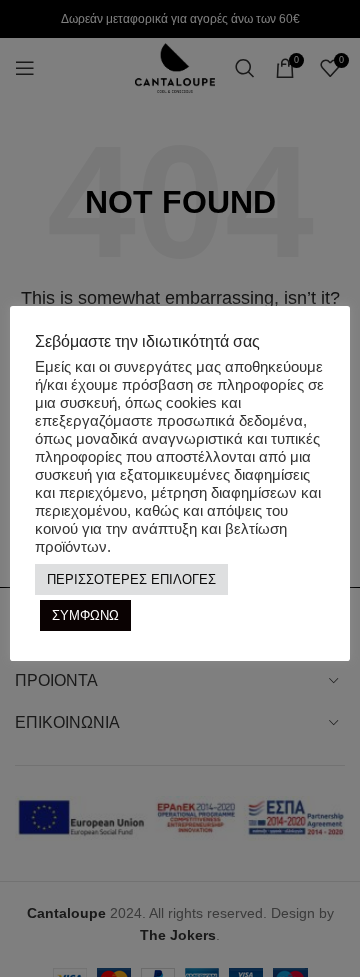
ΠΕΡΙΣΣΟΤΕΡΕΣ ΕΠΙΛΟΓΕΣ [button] (131, 579)
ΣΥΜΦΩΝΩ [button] (85, 615)
